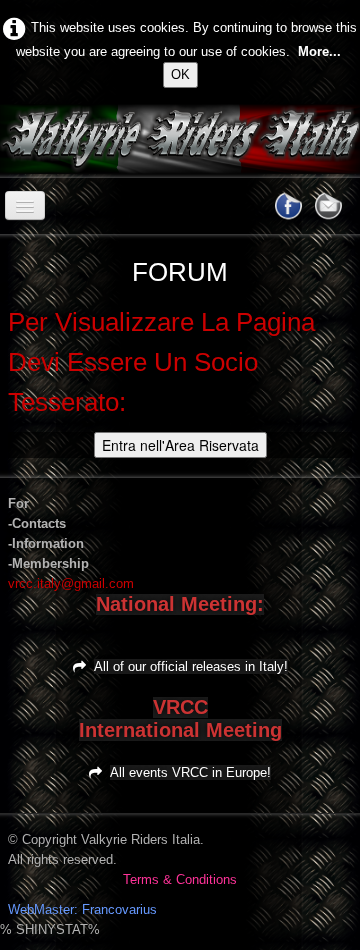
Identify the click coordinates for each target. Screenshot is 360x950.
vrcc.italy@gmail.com (71, 583)
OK (180, 74)
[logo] (15, 141)
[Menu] (25, 205)
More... (319, 51)
